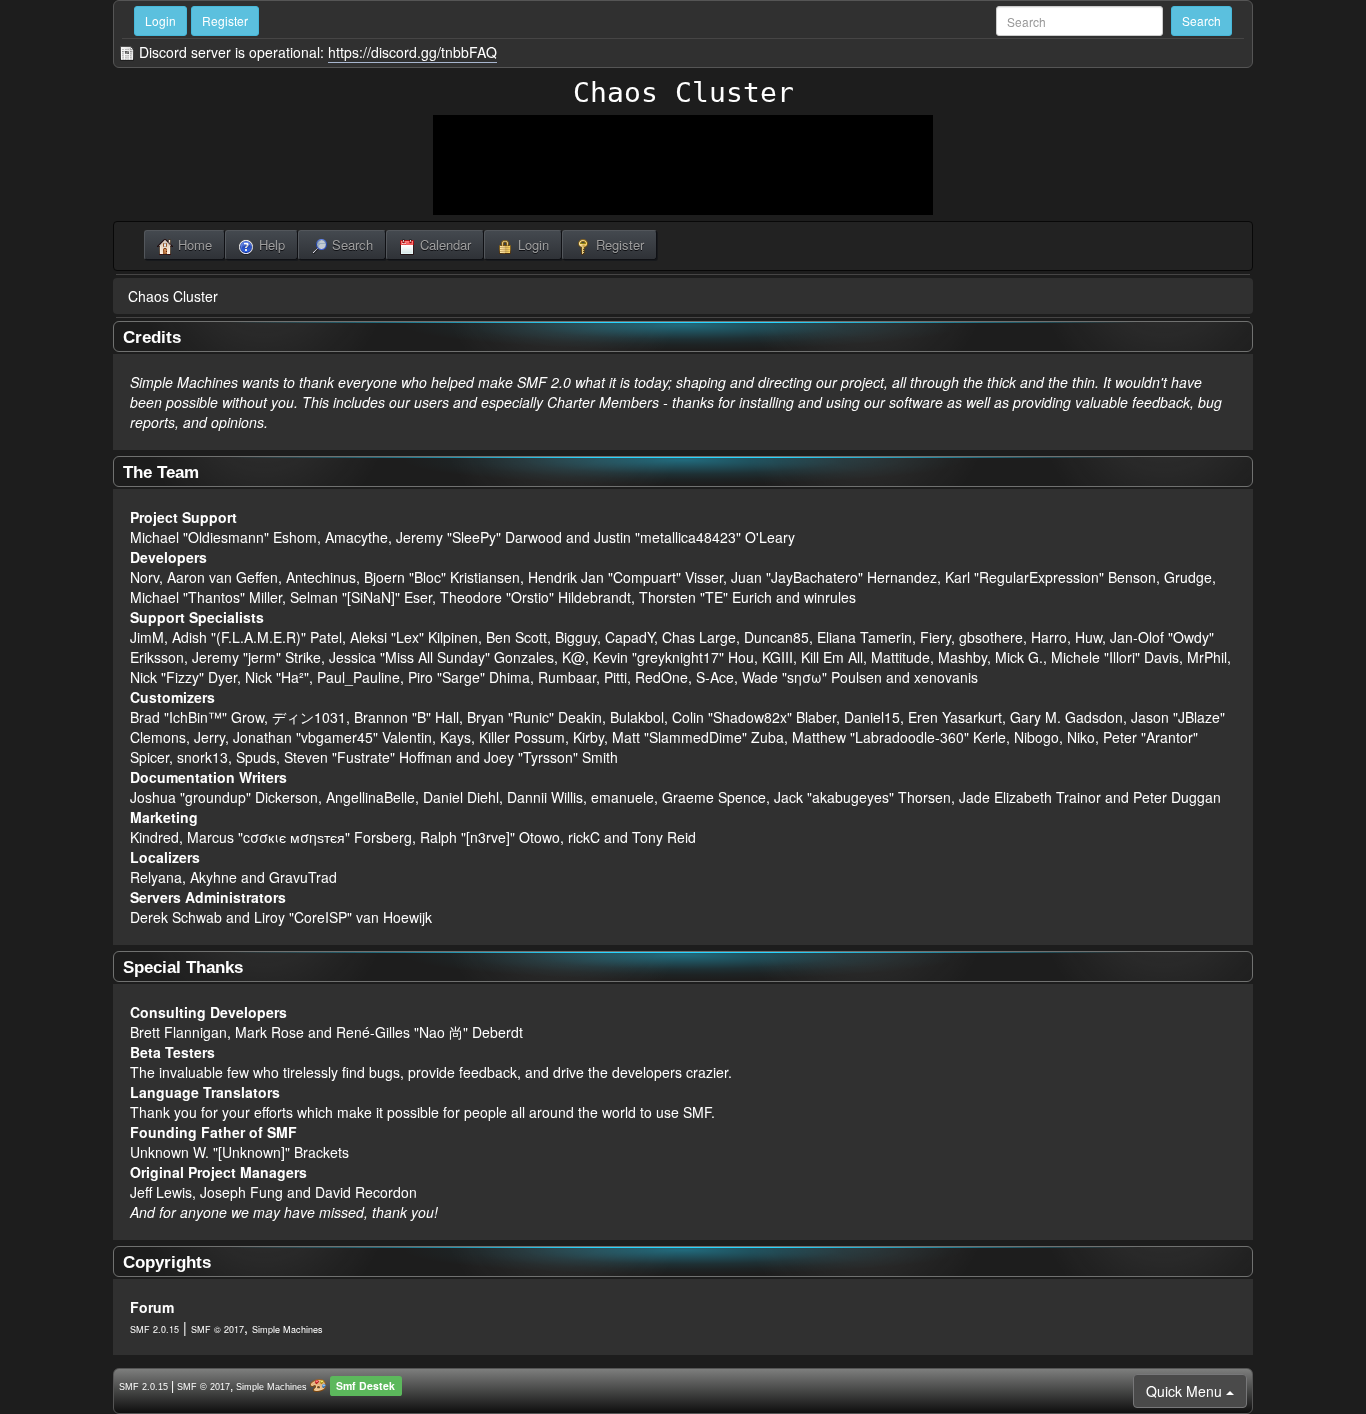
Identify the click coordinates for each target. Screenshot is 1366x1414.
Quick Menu (1186, 1391)
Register (225, 20)
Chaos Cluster (683, 92)
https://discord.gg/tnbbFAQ (412, 52)
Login (160, 20)
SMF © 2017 (217, 1329)
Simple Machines (287, 1329)
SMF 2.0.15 (154, 1329)
